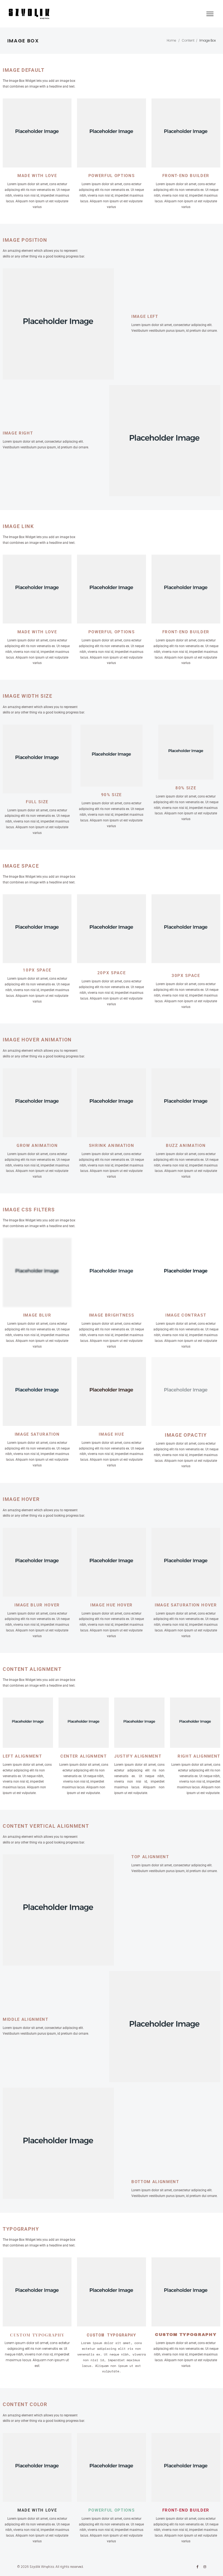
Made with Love (37, 632)
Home (171, 41)
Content (188, 41)
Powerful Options (112, 632)
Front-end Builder (186, 632)
